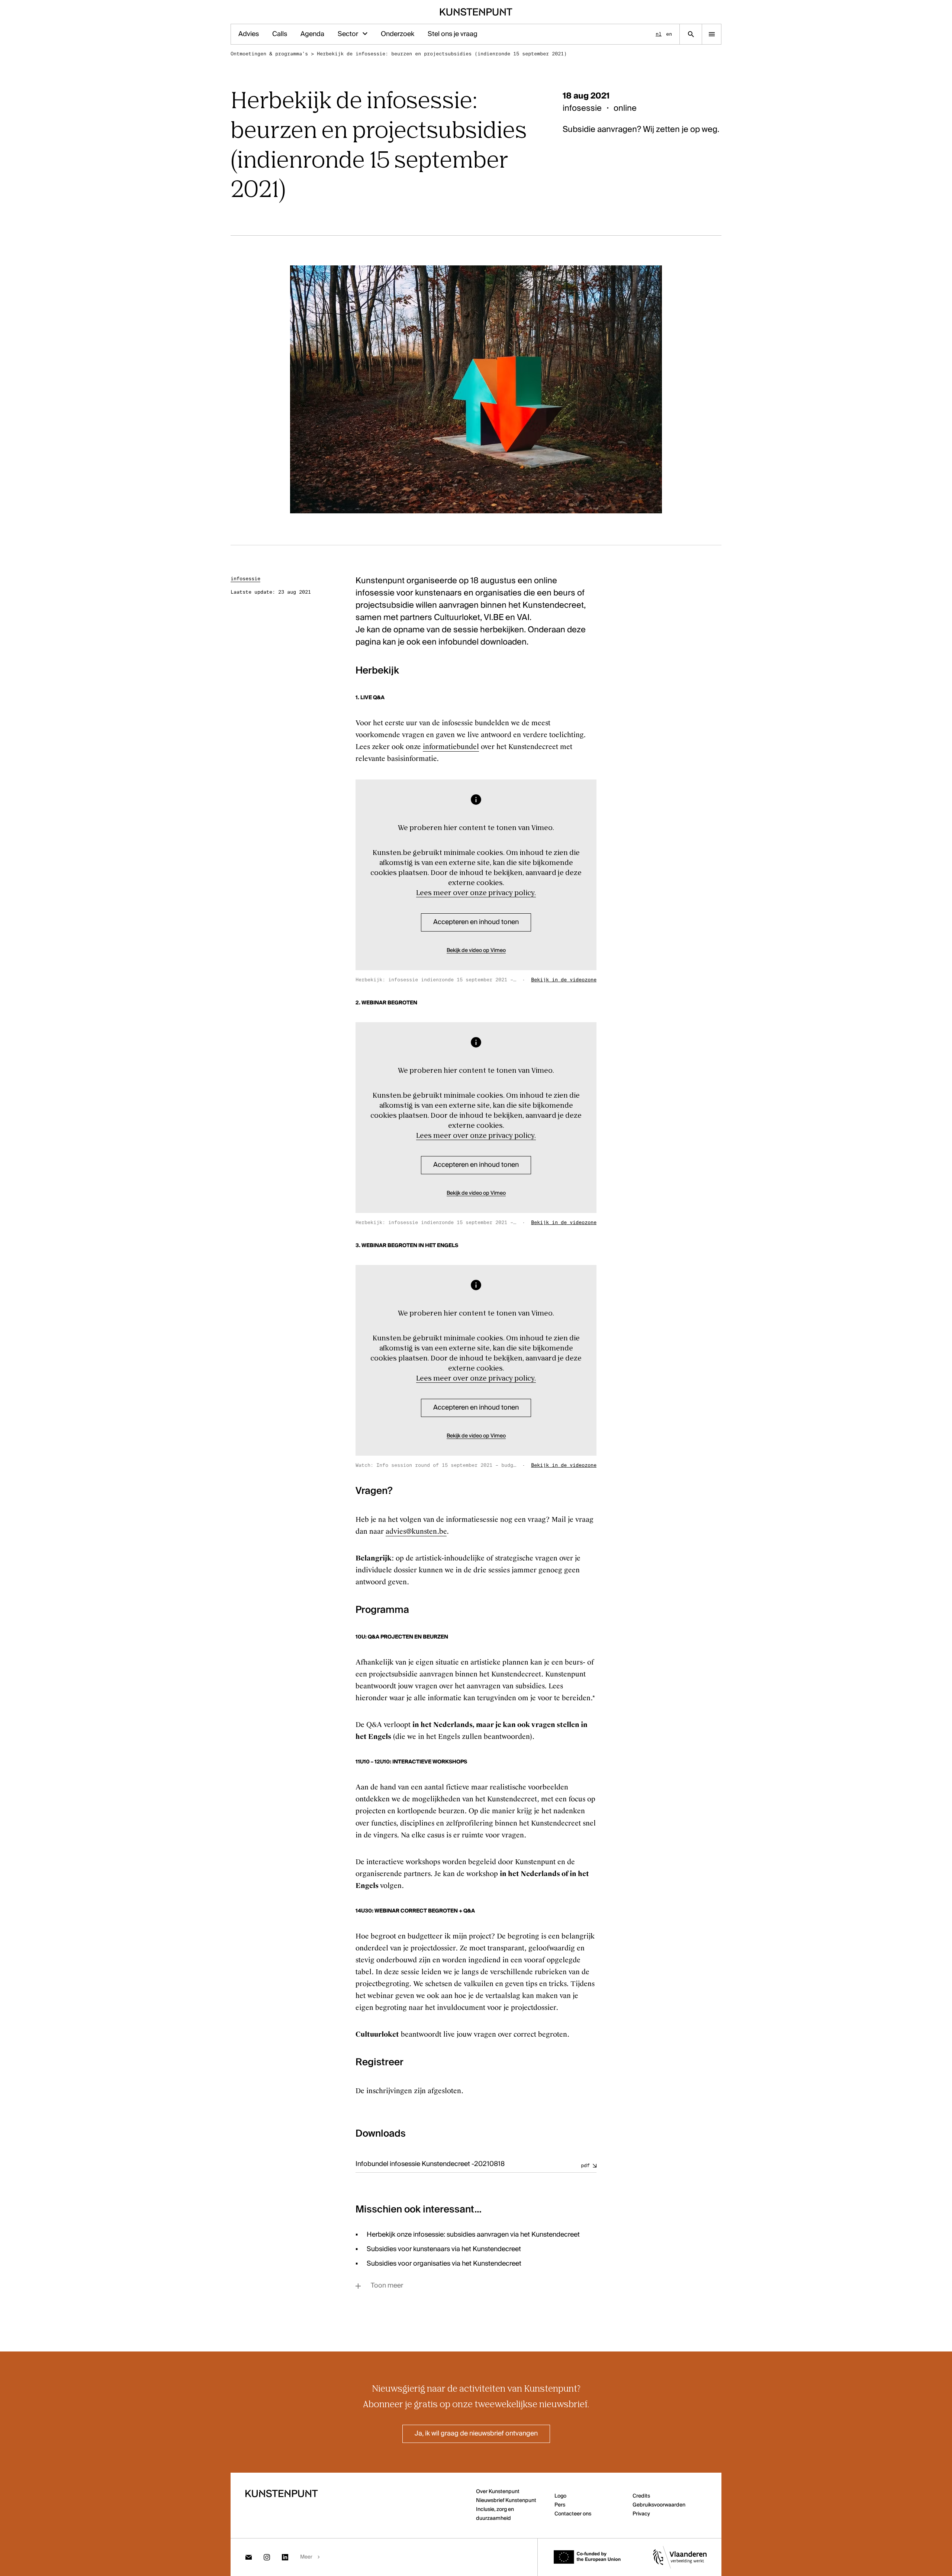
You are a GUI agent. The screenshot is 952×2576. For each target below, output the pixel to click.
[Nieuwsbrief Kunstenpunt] (249, 2557)
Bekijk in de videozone (564, 980)
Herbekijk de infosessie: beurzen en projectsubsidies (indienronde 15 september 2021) (442, 54)
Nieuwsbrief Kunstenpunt (506, 2501)
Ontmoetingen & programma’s (269, 54)
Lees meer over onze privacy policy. (476, 893)
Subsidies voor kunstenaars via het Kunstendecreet (444, 2249)
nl (659, 34)
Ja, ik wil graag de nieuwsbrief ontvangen (476, 2434)
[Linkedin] (285, 2557)
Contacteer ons (573, 2514)
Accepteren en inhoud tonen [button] (476, 922)
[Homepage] (476, 12)
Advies (249, 34)
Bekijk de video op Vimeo (476, 950)
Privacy (641, 2514)
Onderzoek (398, 34)
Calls (280, 34)
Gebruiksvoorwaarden (659, 2505)
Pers (560, 2505)
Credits (641, 2496)
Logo (560, 2496)
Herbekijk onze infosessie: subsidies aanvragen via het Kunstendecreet (473, 2235)
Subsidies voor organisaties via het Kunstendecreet (444, 2264)
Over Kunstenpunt (498, 2492)
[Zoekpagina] (691, 34)
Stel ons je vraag (453, 34)
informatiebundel (451, 747)
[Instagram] (267, 2557)
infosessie (245, 579)
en (669, 34)
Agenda (312, 34)
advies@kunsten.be (416, 1531)
